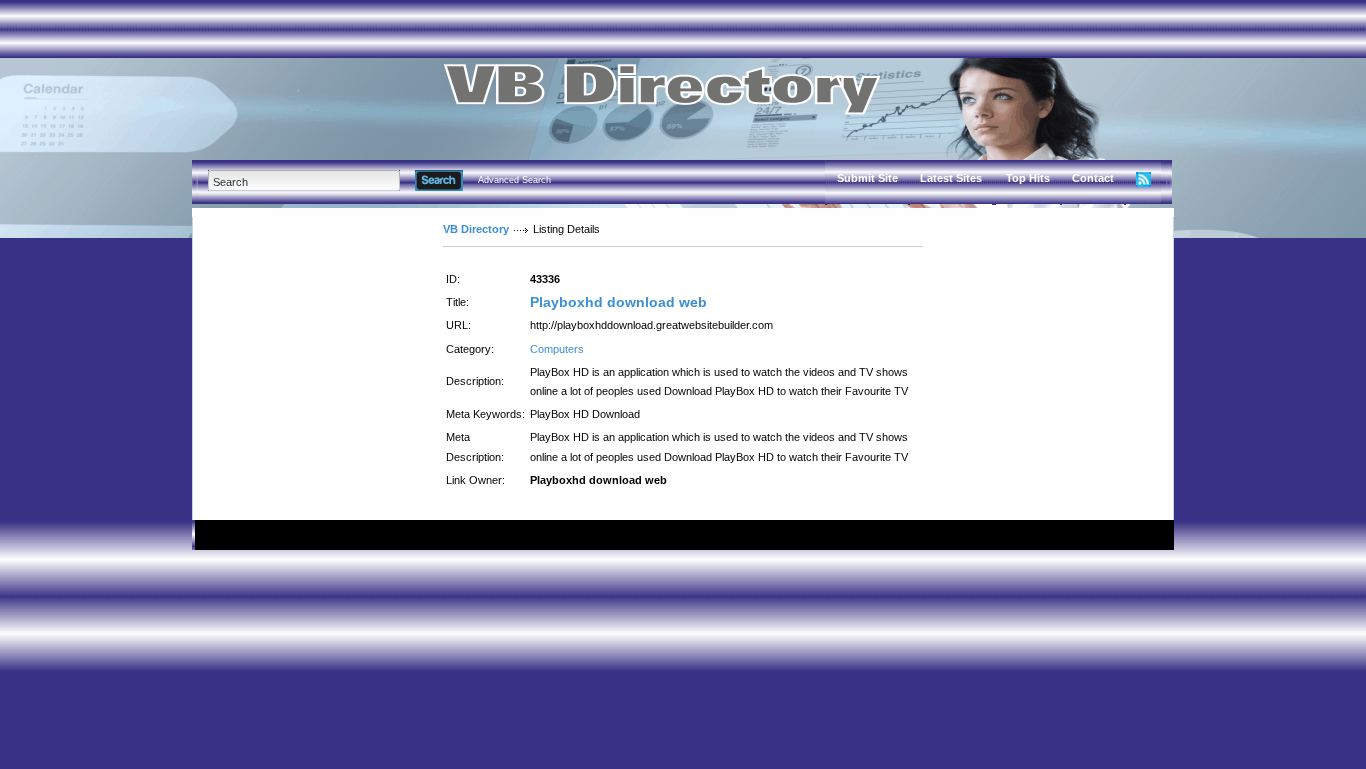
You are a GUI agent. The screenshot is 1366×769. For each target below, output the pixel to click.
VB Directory (476, 229)
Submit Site (867, 178)
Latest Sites (951, 178)
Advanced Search (514, 180)
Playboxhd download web (618, 302)
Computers (557, 349)
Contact (1093, 178)
